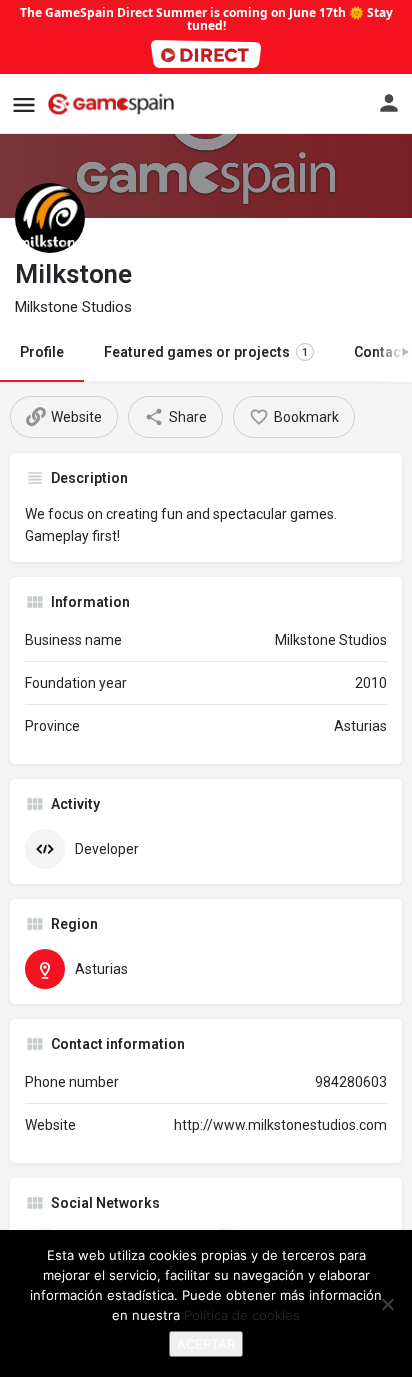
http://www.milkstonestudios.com (280, 1125)
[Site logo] (113, 104)
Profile (42, 352)
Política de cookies (242, 1315)
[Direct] (206, 54)
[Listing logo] (50, 218)
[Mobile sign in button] (389, 103)
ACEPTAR (206, 1344)
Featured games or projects (206, 352)
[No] (387, 1304)
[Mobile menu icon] (24, 104)
